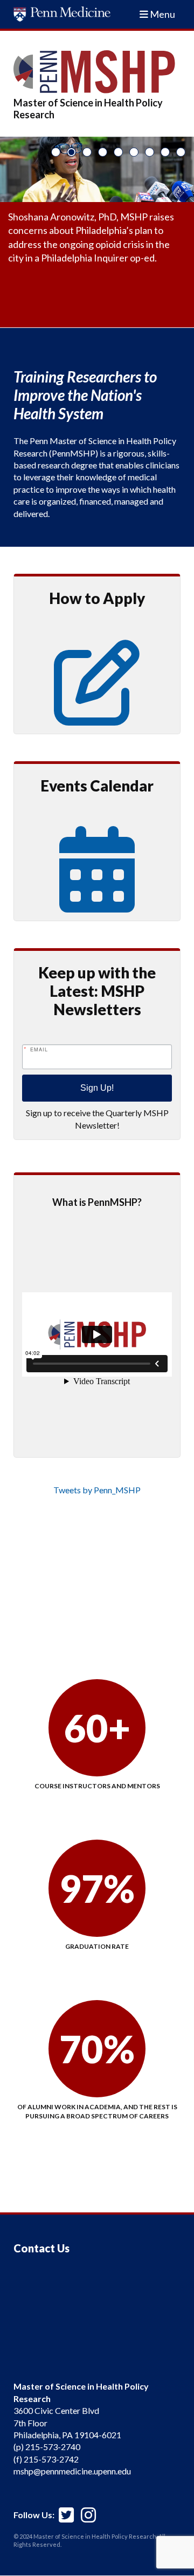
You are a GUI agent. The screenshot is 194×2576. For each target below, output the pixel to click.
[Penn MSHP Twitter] (66, 2510)
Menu (162, 14)
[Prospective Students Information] (97, 711)
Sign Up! (97, 1088)
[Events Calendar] (97, 898)
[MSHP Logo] (97, 72)
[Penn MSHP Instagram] (88, 2510)
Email (39, 1049)
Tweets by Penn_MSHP (97, 1490)
